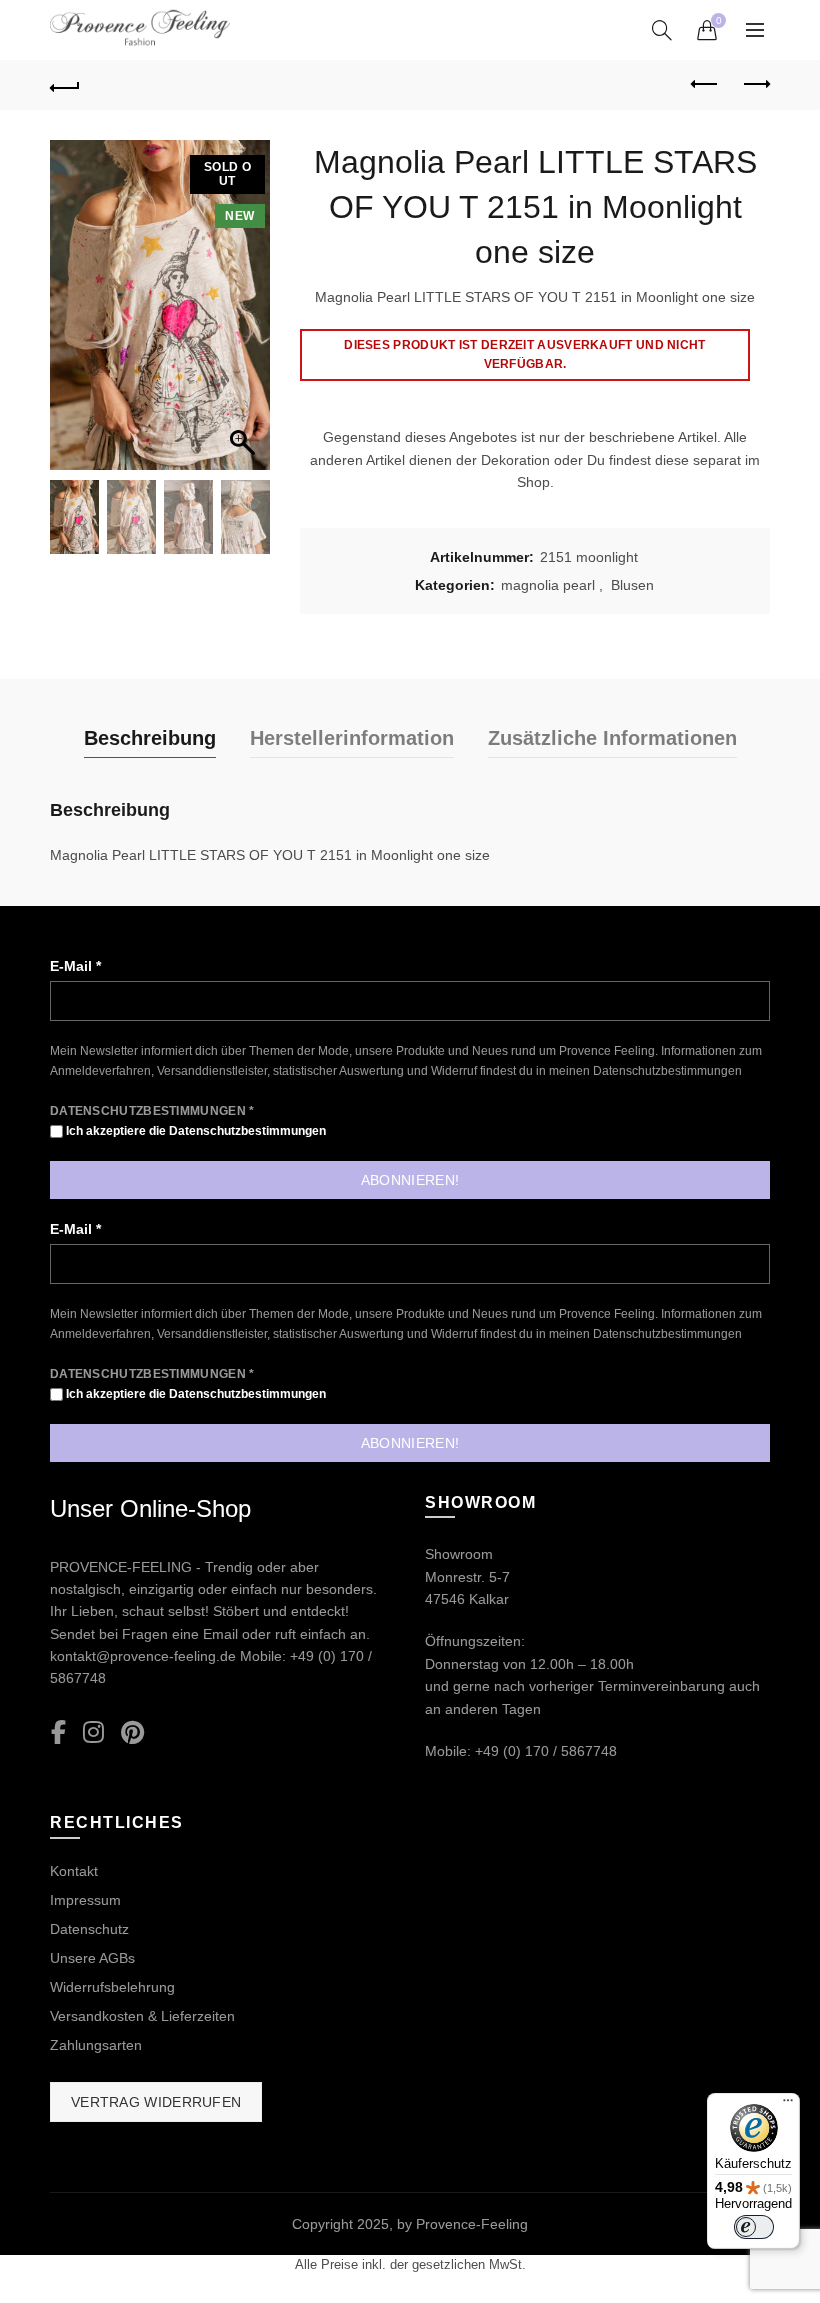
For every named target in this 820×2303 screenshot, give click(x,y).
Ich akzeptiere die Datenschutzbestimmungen (194, 1131)
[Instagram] (93, 1733)
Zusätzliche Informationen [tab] (612, 738)
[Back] (65, 85)
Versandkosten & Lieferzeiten (142, 2016)
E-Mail (75, 966)
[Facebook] (58, 1733)
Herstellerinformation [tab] (352, 738)
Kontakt (74, 1871)
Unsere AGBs (92, 1958)
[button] (245, 315)
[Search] (662, 30)
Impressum (85, 1900)
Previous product (705, 85)
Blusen (632, 585)
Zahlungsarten (96, 2045)
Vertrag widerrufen (156, 2102)
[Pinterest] (132, 1733)
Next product (755, 85)
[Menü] (788, 2105)
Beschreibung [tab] (150, 738)
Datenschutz (89, 1929)
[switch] (754, 2227)
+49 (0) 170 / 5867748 (546, 1751)
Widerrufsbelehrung (112, 1987)
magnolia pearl (548, 585)
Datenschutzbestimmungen (667, 1071)
